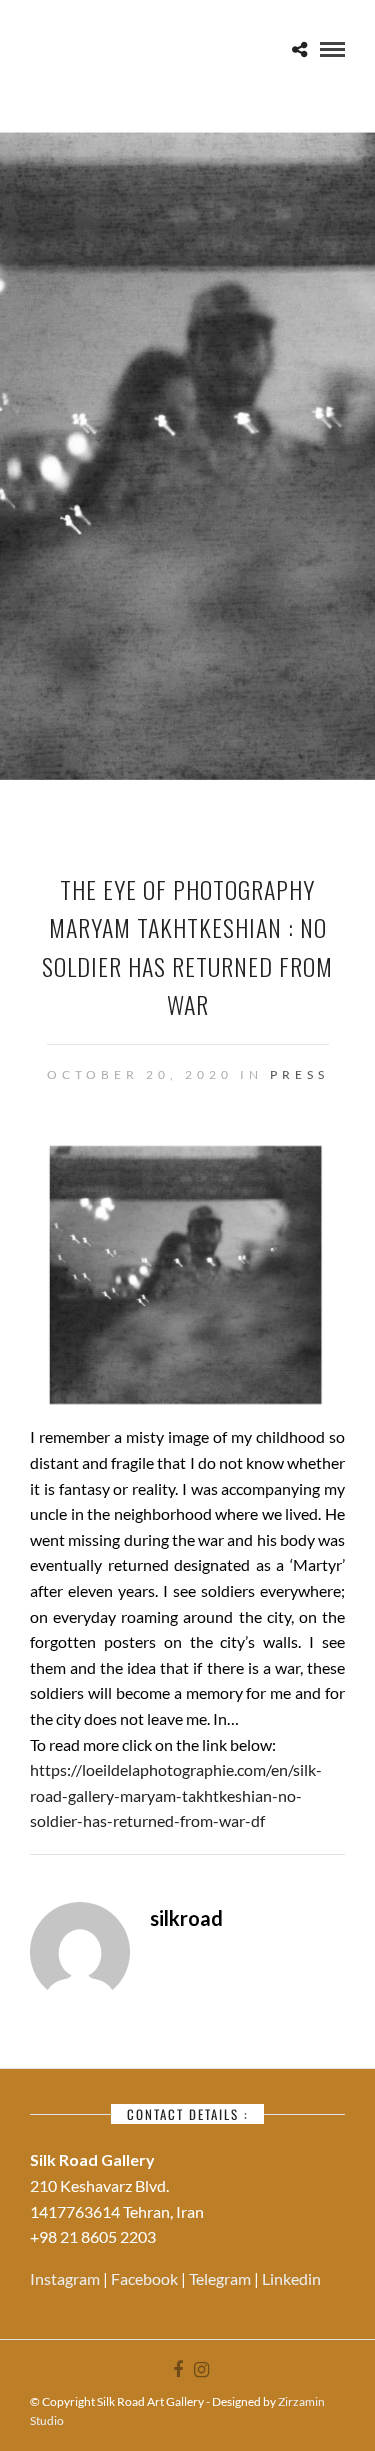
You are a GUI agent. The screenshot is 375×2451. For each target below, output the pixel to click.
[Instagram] (201, 2370)
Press (299, 1074)
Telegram (221, 2278)
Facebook (146, 2278)
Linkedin (291, 2278)
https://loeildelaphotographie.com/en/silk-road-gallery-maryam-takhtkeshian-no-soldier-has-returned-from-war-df (176, 1795)
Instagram (66, 2278)
